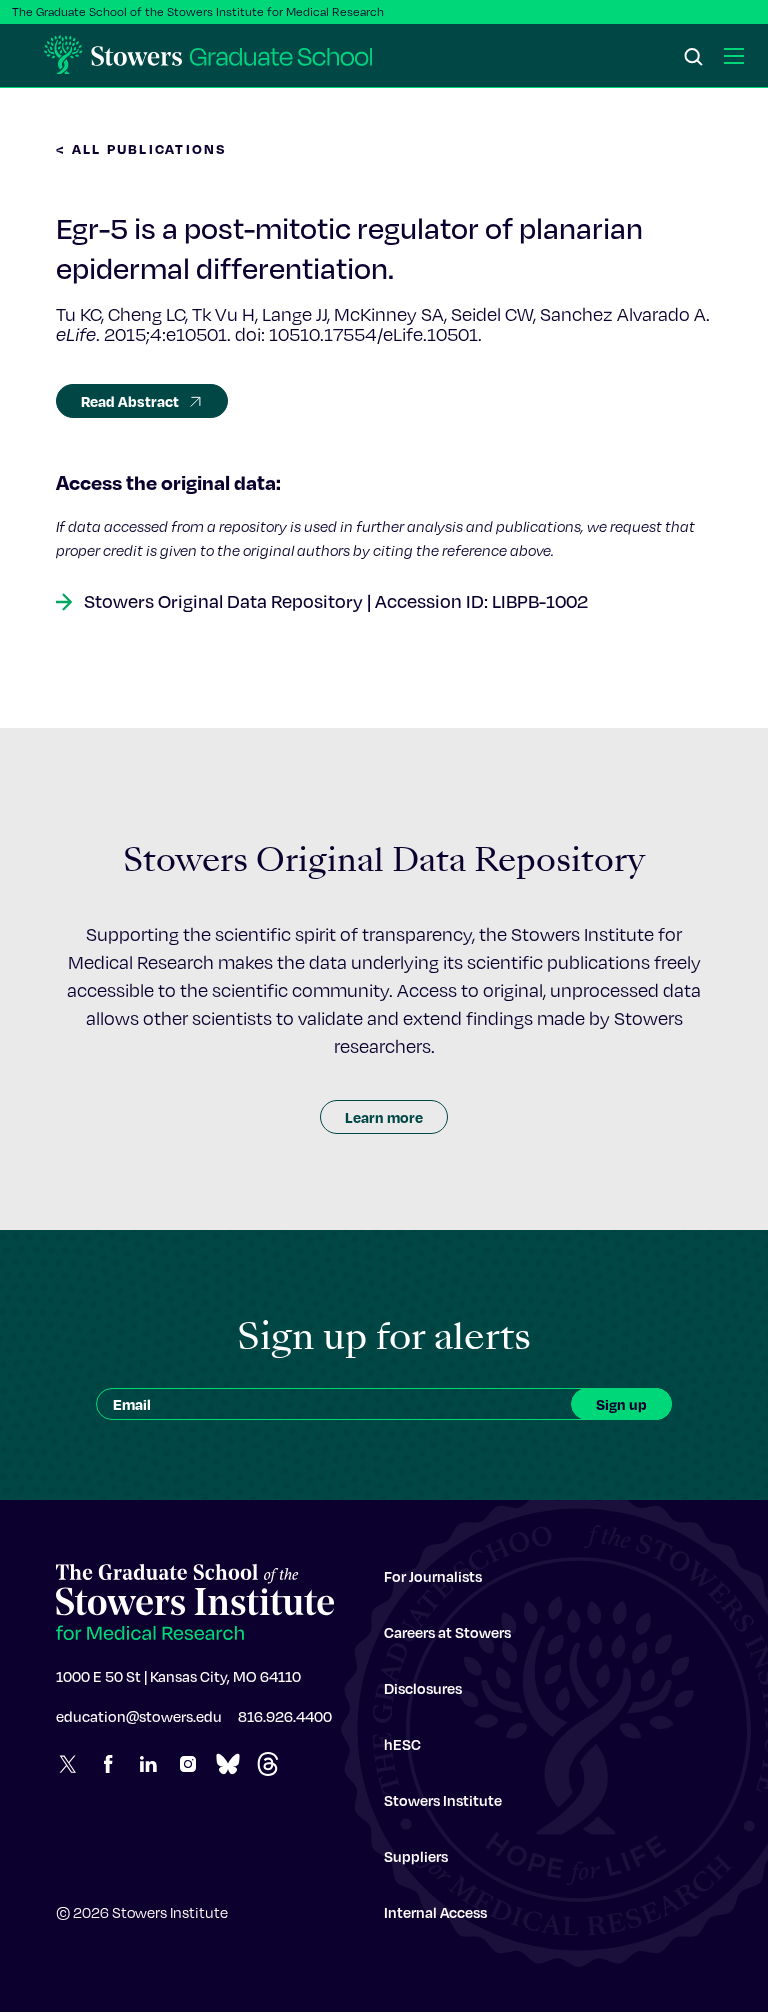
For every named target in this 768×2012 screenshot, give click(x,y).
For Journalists (433, 1576)
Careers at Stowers (447, 1632)
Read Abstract (130, 401)
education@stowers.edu (139, 1716)
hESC (402, 1744)
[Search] (694, 58)
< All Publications (142, 148)
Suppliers (416, 1856)
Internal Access (435, 1912)
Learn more (384, 1117)
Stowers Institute (443, 1800)
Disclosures (423, 1688)
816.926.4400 (285, 1716)
